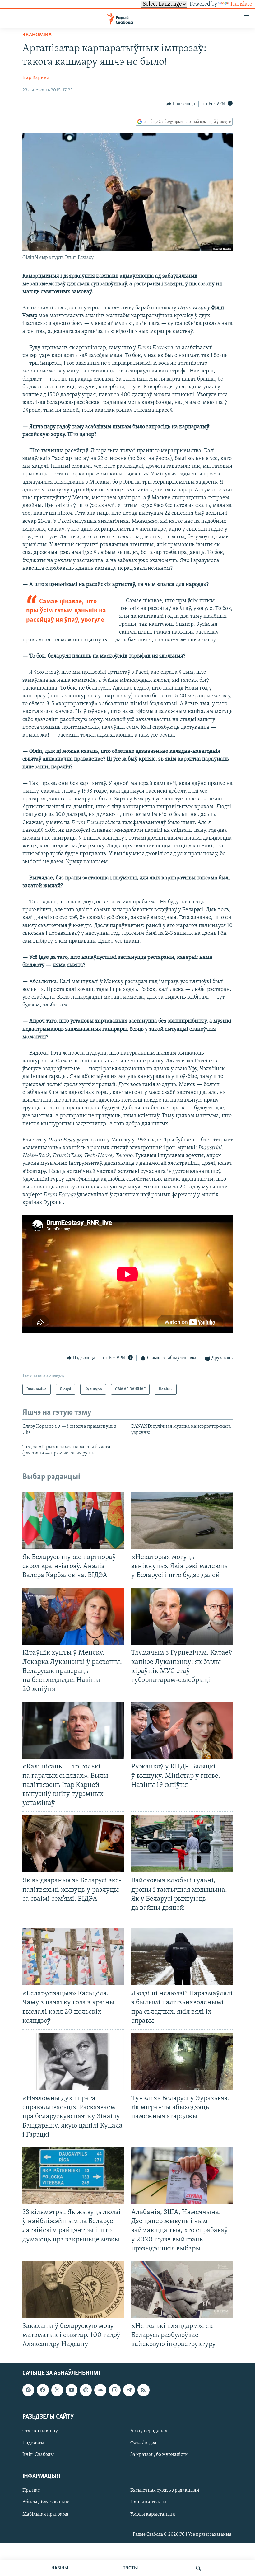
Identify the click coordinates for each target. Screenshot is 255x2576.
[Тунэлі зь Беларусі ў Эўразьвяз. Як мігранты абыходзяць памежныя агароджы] (182, 2062)
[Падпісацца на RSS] (143, 2390)
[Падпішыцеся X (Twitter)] (57, 2390)
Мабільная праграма (45, 2514)
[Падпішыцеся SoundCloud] (100, 2390)
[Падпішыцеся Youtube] (72, 2390)
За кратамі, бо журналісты (159, 2455)
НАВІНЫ (60, 2568)
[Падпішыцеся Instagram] (115, 2390)
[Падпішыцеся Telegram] (129, 2390)
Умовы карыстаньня (153, 2514)
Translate (241, 4)
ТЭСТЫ (130, 2568)
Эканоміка (37, 35)
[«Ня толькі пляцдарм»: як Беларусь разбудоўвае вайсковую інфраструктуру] (182, 2290)
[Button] (181, 104)
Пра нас (31, 2490)
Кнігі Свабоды (38, 2455)
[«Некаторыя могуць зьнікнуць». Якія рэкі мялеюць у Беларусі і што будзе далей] (182, 1520)
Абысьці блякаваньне (46, 2502)
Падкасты (33, 2443)
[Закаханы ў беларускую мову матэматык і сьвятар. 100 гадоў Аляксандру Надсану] (73, 2290)
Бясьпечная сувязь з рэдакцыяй (165, 2490)
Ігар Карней (36, 78)
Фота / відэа (143, 2443)
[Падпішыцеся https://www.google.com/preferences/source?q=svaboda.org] (28, 2390)
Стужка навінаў (40, 2431)
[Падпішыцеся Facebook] (43, 2390)
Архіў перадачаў (149, 2431)
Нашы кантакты (148, 2502)
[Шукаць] (198, 2568)
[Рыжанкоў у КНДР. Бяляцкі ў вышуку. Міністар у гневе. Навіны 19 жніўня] (182, 1730)
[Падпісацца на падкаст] (86, 2390)
